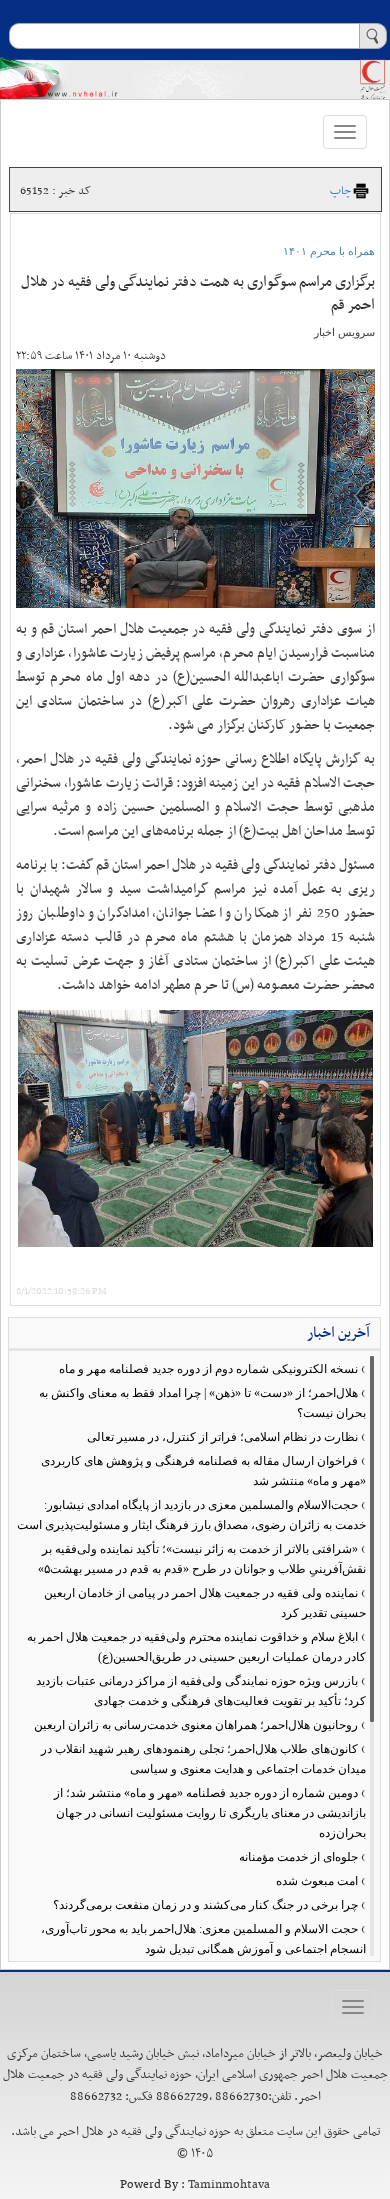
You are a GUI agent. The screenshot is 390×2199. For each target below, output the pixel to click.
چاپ (340, 191)
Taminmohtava (229, 2185)
